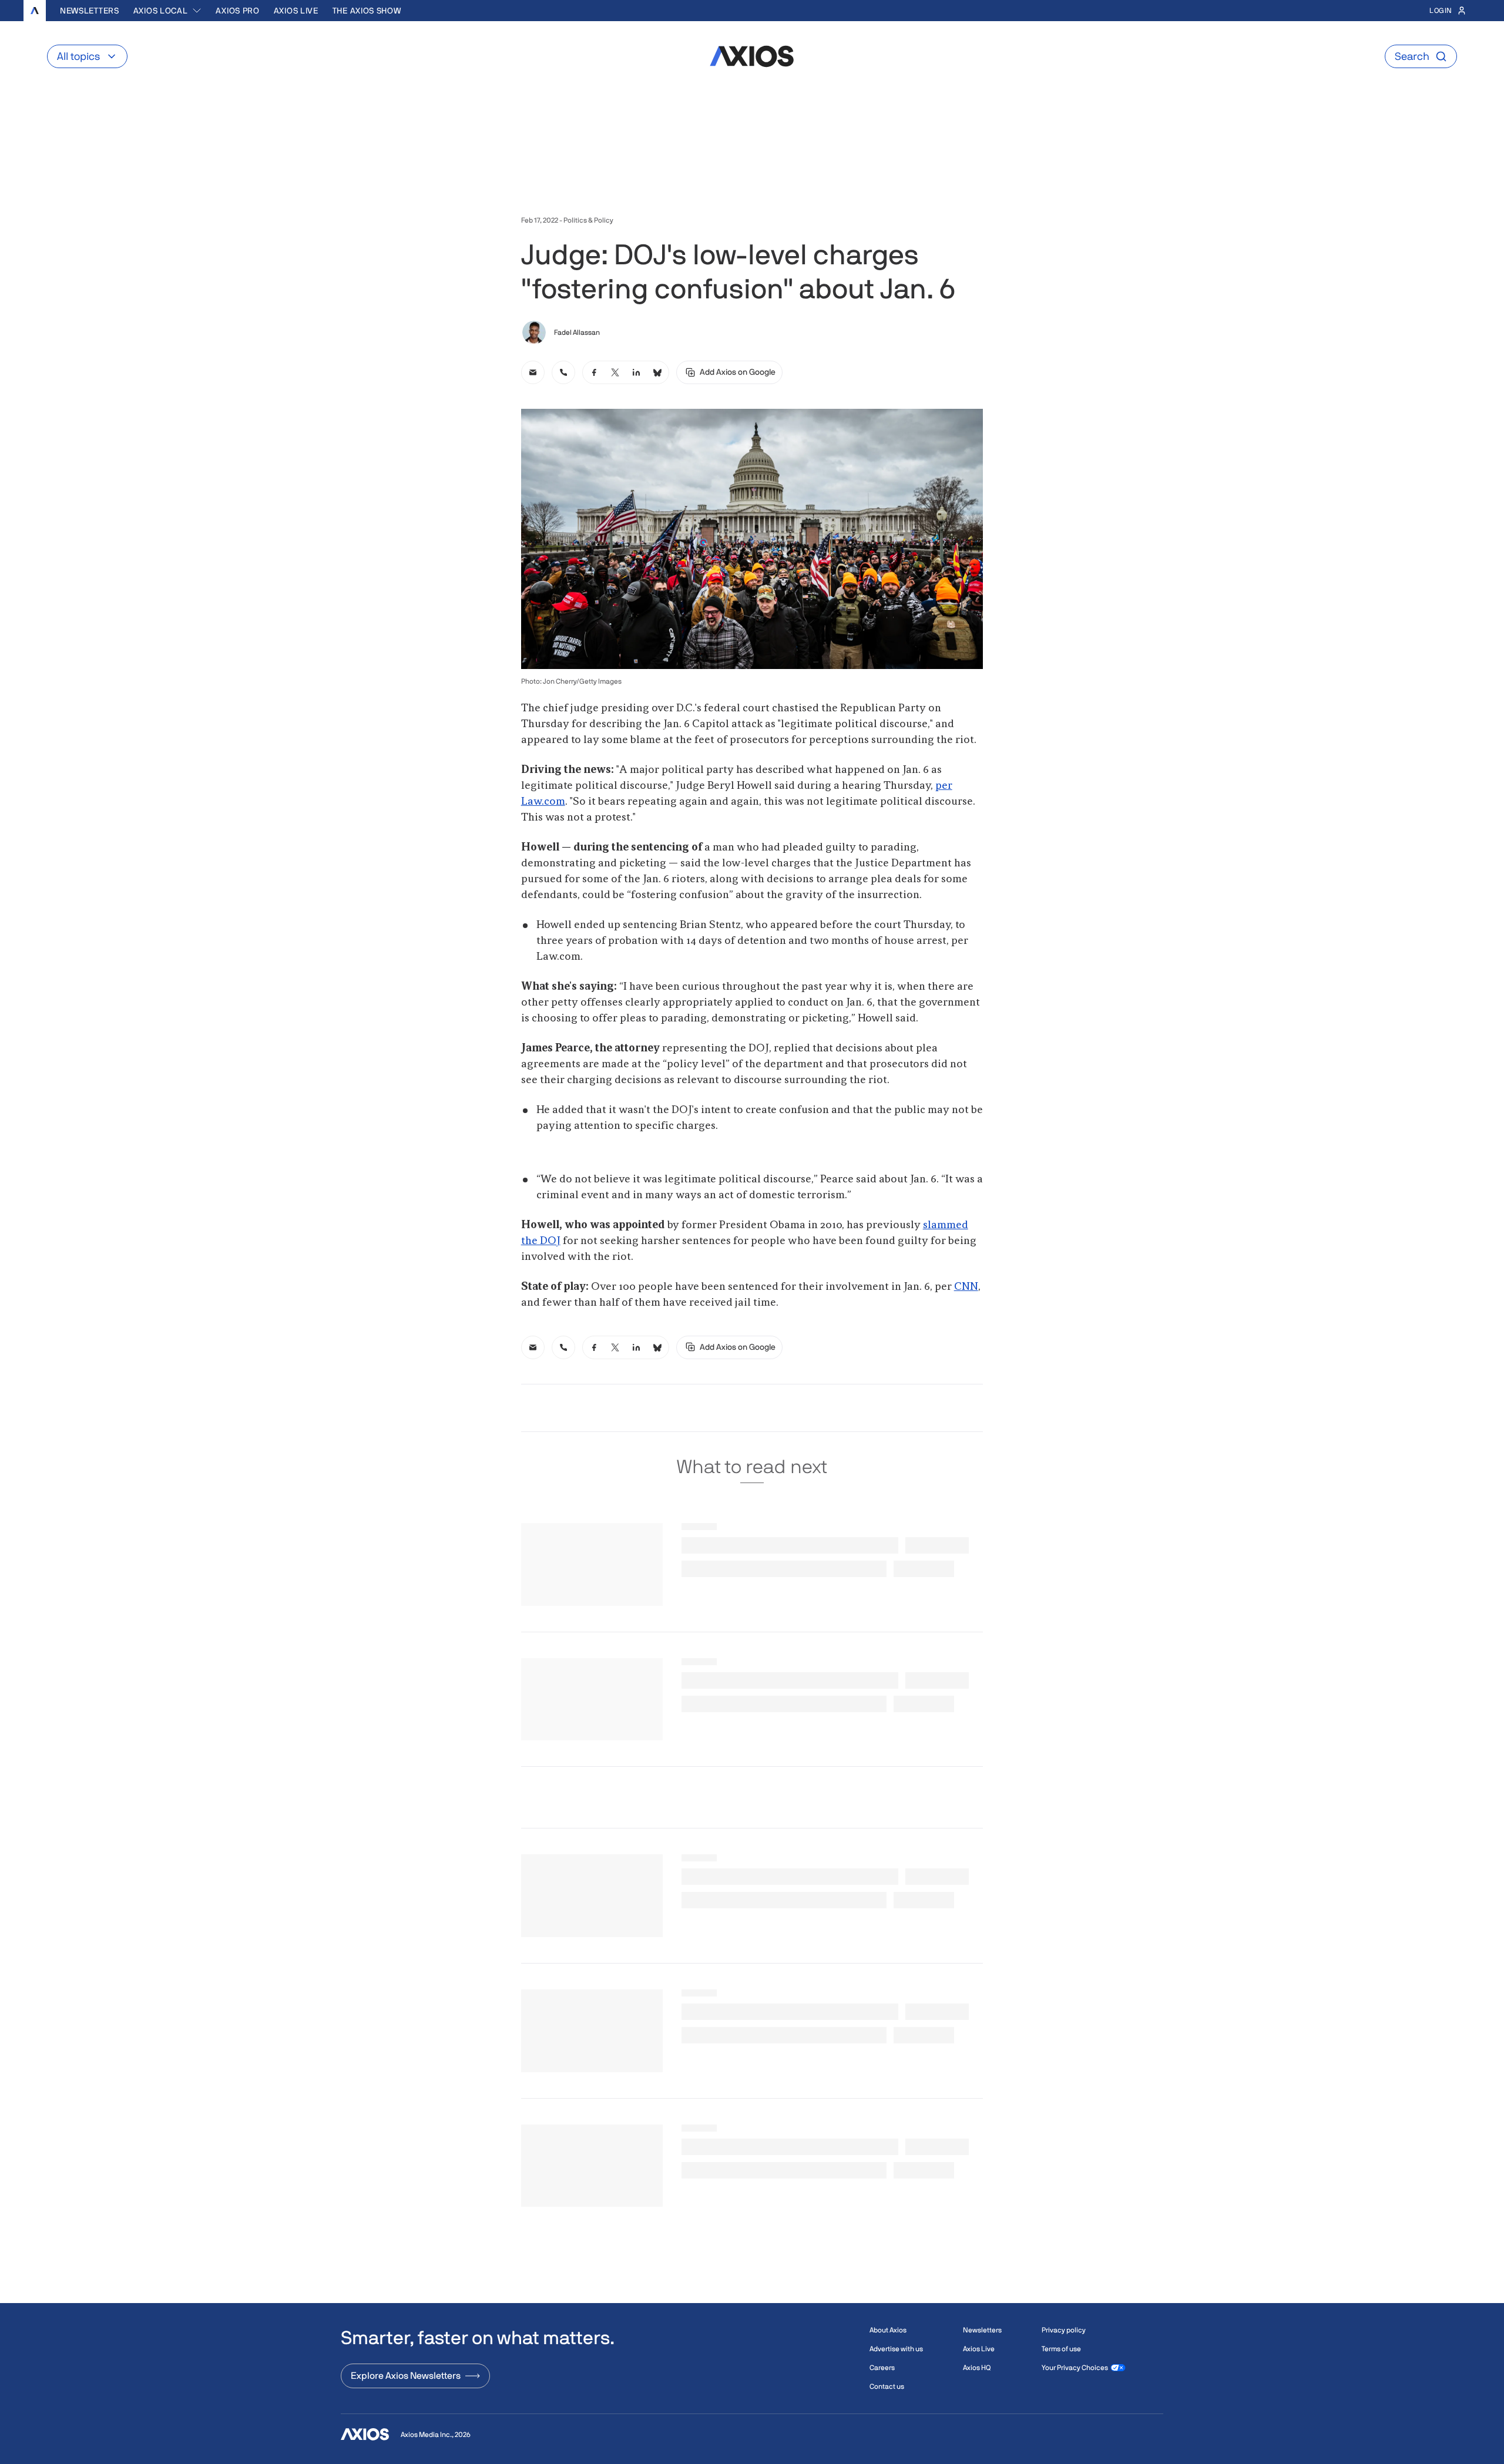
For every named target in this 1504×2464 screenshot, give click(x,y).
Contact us (887, 2386)
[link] (533, 372)
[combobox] (168, 11)
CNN (966, 1287)
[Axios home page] (35, 11)
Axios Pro (237, 11)
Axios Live (296, 11)
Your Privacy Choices (1075, 2368)
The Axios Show (367, 11)
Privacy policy (1064, 2330)
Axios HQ (977, 2368)
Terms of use (1061, 2349)
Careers (882, 2368)
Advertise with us (896, 2349)
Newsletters (90, 11)
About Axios (888, 2330)
